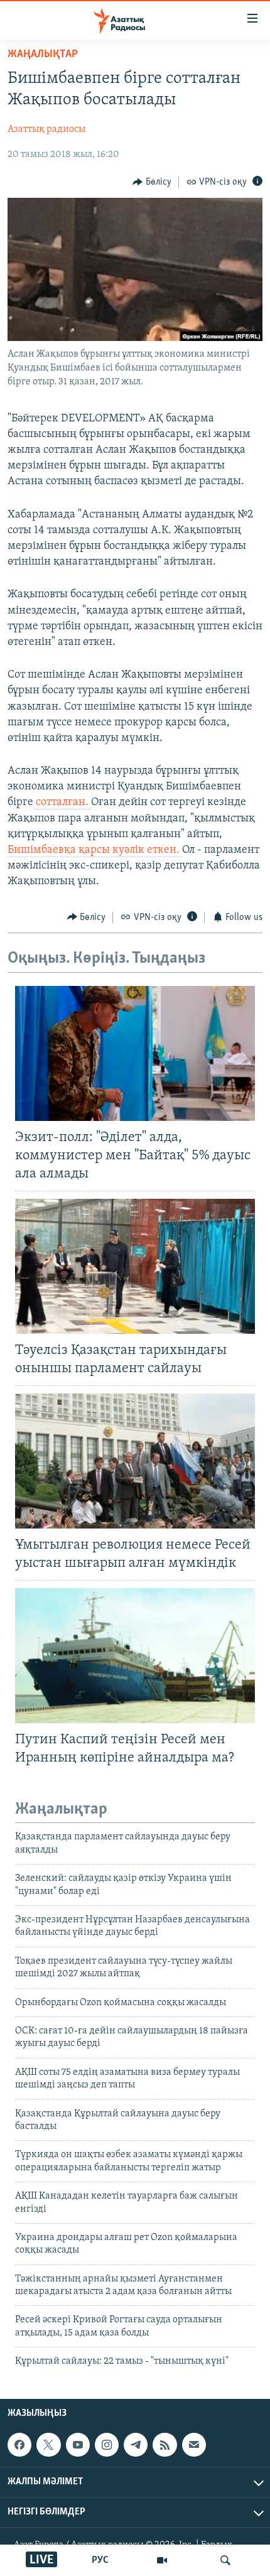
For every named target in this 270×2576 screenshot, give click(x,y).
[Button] (152, 182)
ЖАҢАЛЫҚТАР (43, 55)
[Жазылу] (194, 2445)
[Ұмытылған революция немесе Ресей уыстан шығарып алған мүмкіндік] (135, 1461)
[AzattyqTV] (162, 2560)
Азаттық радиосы (46, 129)
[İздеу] (225, 2560)
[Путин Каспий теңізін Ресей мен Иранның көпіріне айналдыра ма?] (135, 1656)
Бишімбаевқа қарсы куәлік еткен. (95, 850)
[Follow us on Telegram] (136, 2445)
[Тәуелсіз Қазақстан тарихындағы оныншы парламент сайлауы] (135, 1266)
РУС (100, 2560)
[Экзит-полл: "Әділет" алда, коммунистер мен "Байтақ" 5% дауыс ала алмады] (135, 1053)
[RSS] (165, 2445)
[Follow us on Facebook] (19, 2445)
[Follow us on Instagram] (107, 2445)
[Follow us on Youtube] (78, 2445)
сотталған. (62, 803)
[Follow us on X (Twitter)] (48, 2445)
